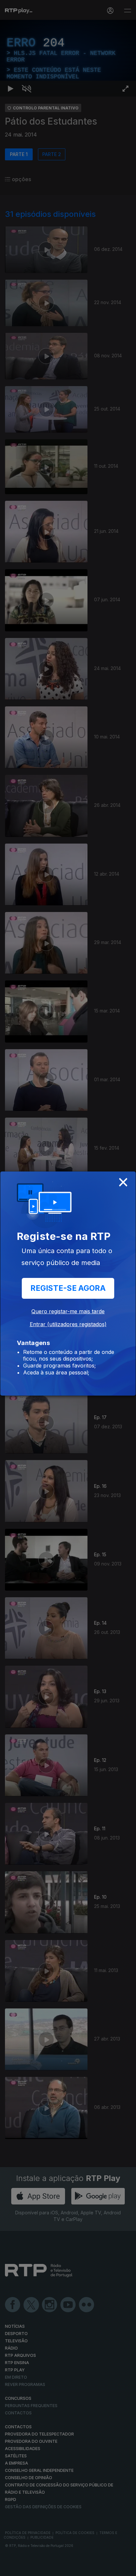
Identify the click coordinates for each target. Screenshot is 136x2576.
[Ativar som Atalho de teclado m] (26, 2568)
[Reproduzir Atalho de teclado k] (11, 2568)
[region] (68, 1288)
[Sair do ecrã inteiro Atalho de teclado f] (125, 2568)
